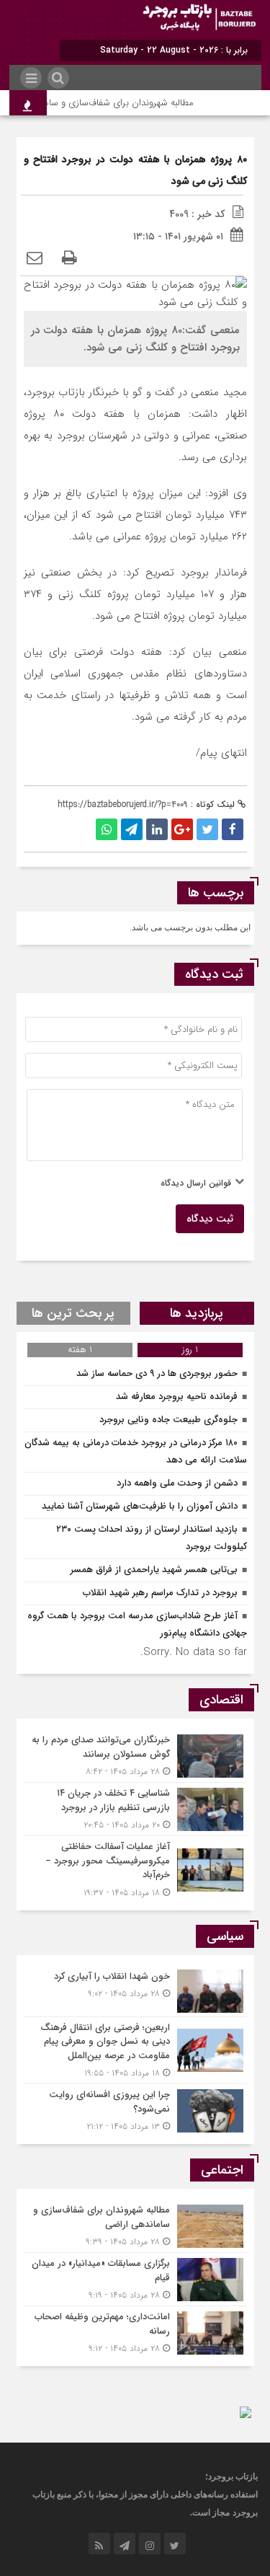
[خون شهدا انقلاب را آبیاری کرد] (135, 1991)
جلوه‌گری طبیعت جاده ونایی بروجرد (168, 1420)
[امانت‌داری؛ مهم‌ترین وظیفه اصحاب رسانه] (135, 2331)
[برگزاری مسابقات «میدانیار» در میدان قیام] (135, 2279)
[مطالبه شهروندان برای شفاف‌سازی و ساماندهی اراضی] (135, 2226)
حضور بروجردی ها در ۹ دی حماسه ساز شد (157, 1373)
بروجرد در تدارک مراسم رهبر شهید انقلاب (160, 1593)
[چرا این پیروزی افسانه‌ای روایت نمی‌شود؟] (135, 2109)
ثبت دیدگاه (210, 1219)
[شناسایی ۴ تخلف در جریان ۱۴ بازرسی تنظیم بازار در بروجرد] (135, 1809)
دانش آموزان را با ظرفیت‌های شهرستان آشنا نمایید (140, 1506)
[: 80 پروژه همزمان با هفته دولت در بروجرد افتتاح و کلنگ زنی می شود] (35, 259)
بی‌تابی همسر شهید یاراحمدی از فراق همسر (154, 1570)
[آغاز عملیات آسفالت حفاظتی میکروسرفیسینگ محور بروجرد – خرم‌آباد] (135, 1868)
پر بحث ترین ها (73, 1313)
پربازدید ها (197, 1313)
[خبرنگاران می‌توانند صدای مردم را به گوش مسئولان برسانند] (135, 1756)
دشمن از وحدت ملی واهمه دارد (177, 1483)
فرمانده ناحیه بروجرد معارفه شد (177, 1397)
